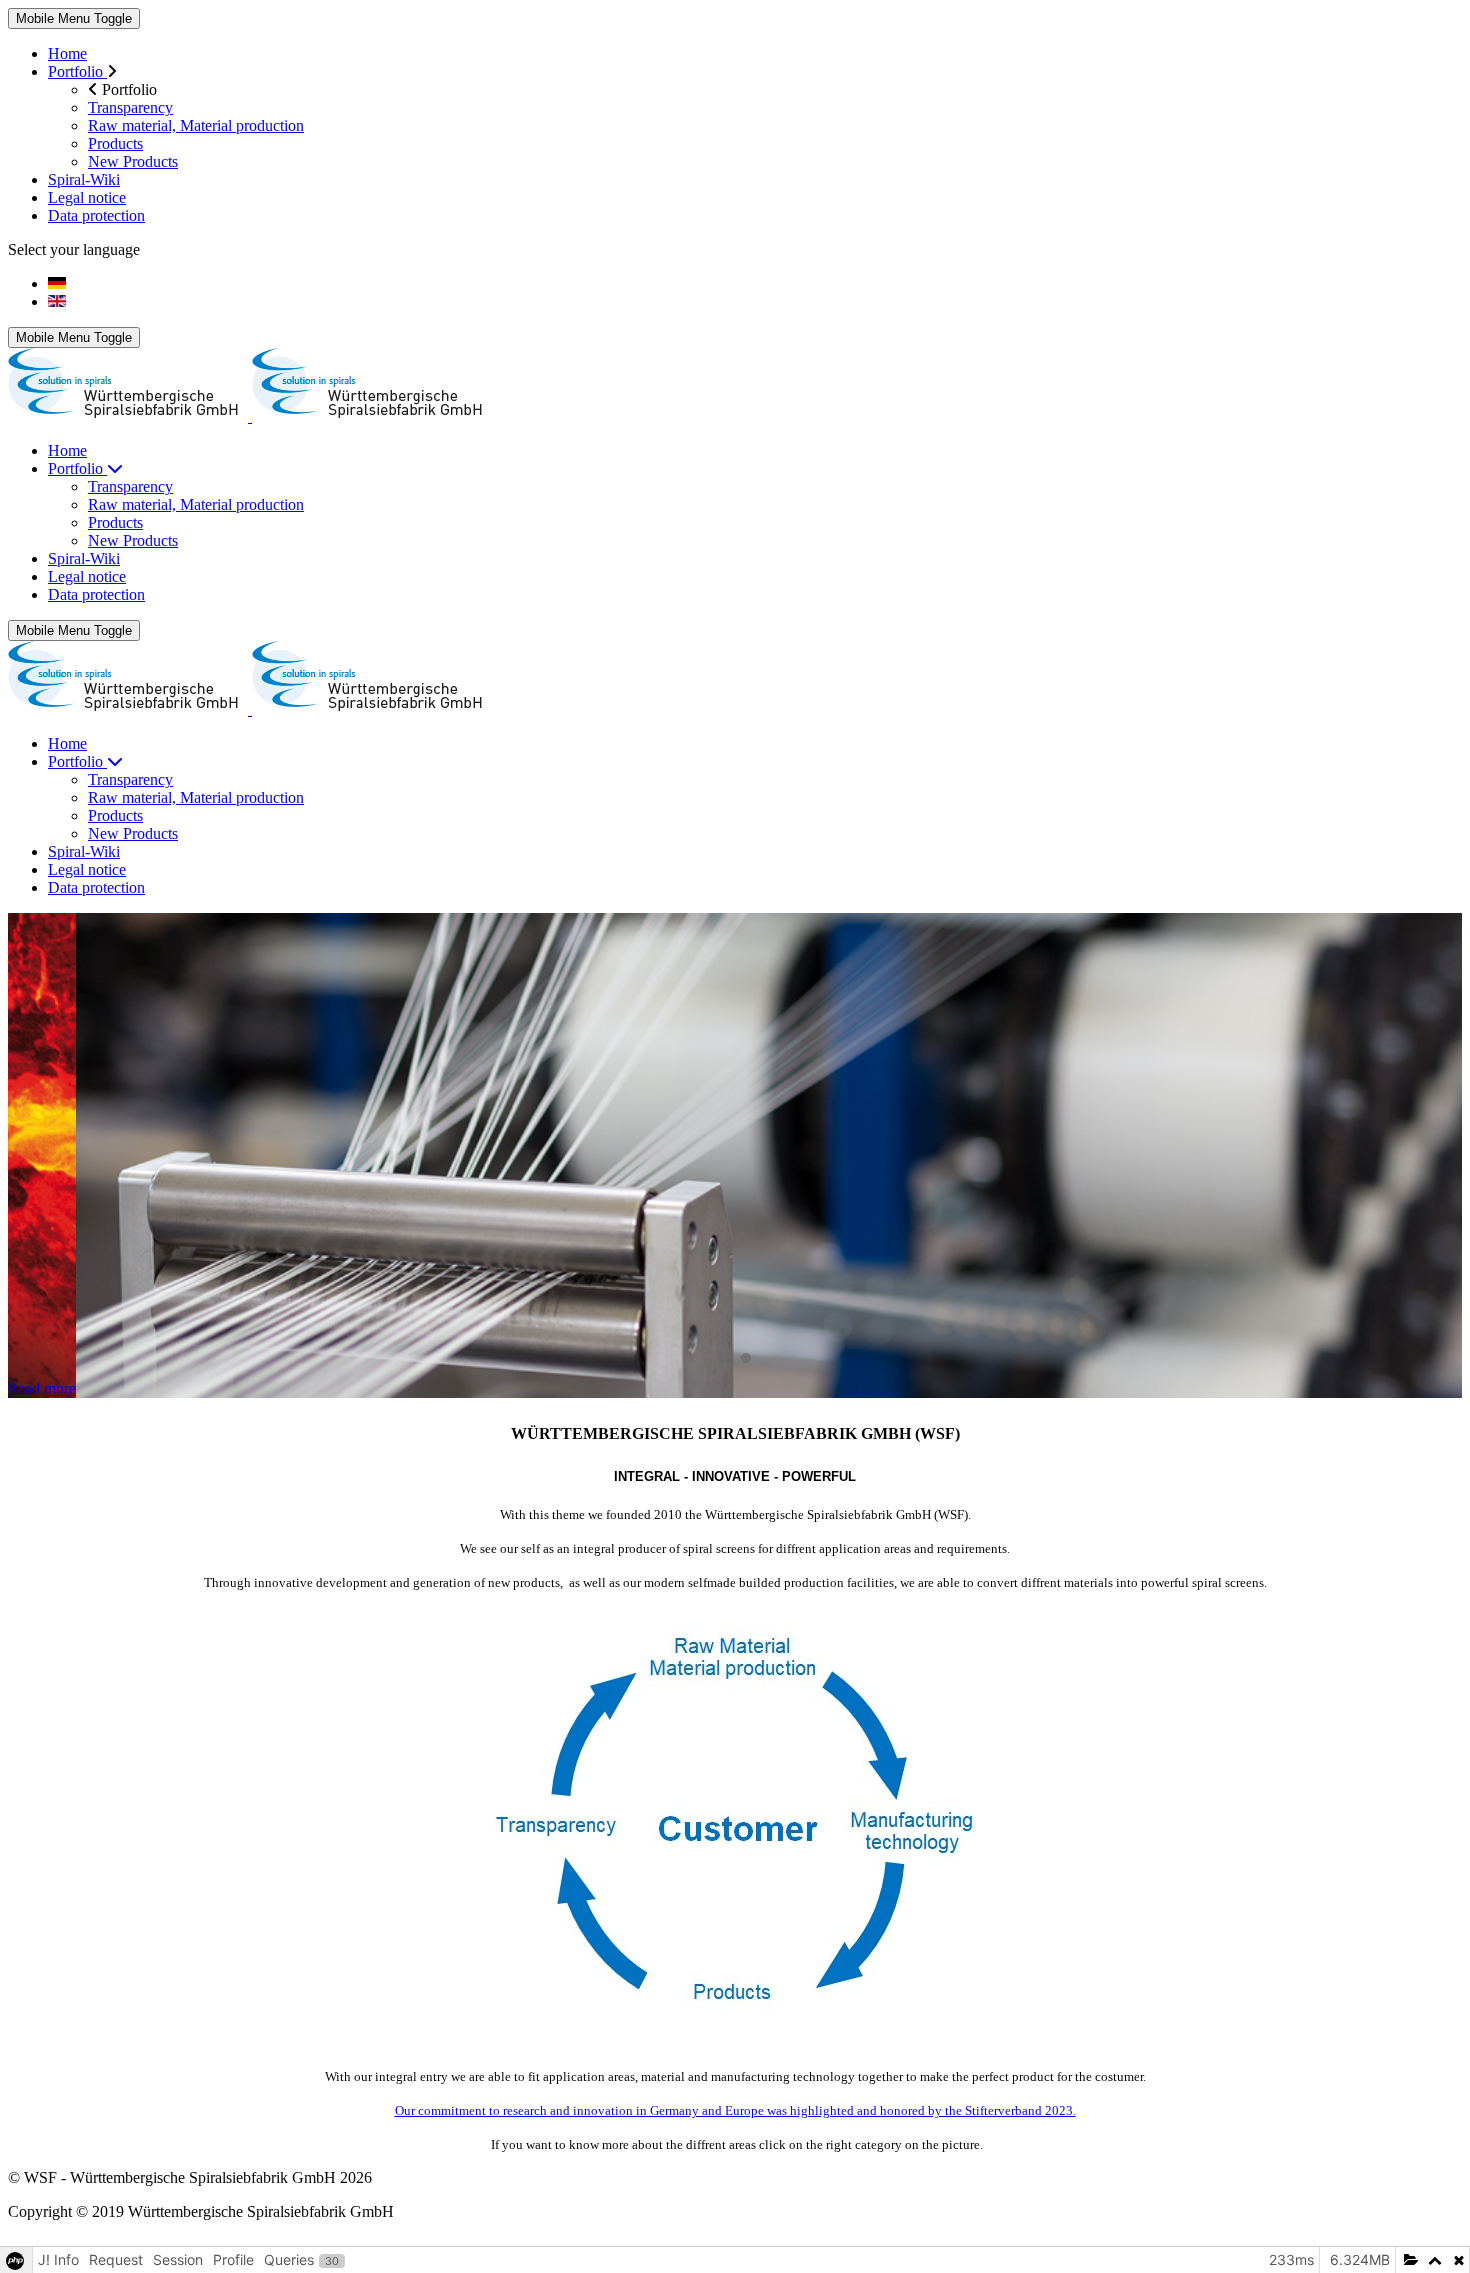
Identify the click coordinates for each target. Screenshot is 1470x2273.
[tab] (724, 1358)
